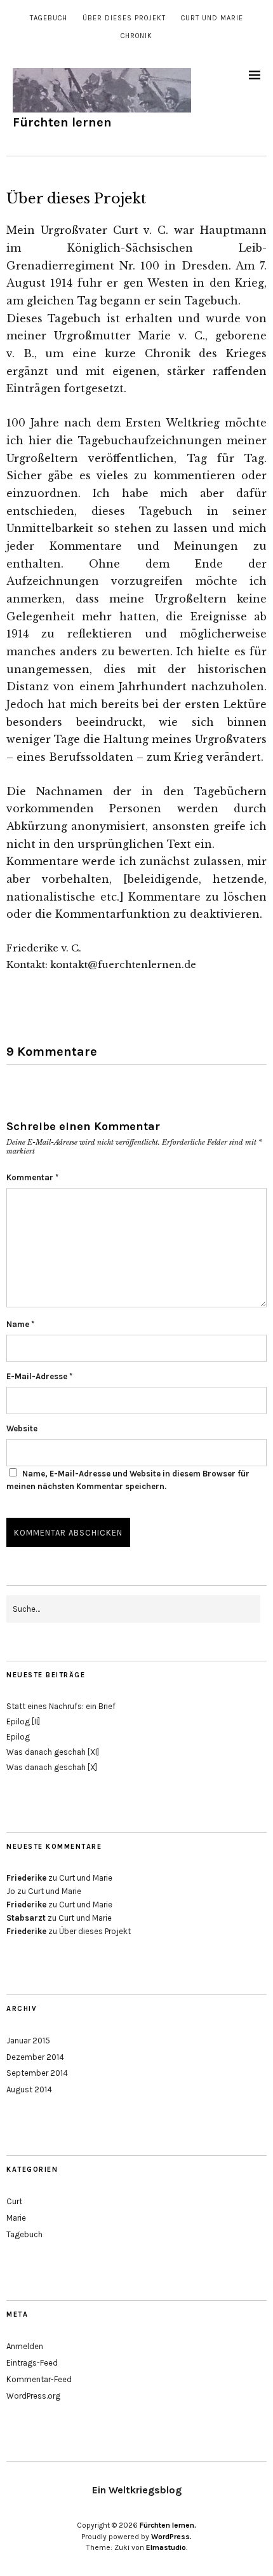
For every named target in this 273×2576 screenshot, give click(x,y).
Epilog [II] (23, 1721)
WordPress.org (33, 2396)
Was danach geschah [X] (52, 1767)
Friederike (26, 1878)
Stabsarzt (26, 1918)
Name (20, 1324)
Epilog (18, 1737)
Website (22, 1428)
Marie (16, 2218)
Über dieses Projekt (124, 18)
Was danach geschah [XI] (53, 1752)
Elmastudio (166, 2547)
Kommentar (32, 1177)
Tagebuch (49, 18)
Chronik (136, 36)
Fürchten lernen (62, 122)
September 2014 (37, 2073)
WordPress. (171, 2537)
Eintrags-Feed (32, 2363)
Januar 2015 (28, 2041)
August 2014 (29, 2089)
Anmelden (25, 2346)
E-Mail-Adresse (39, 1376)
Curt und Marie (212, 18)
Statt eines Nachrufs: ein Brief (61, 1706)
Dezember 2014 (35, 2057)
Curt (14, 2201)
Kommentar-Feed (39, 2379)
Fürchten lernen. (168, 2525)
